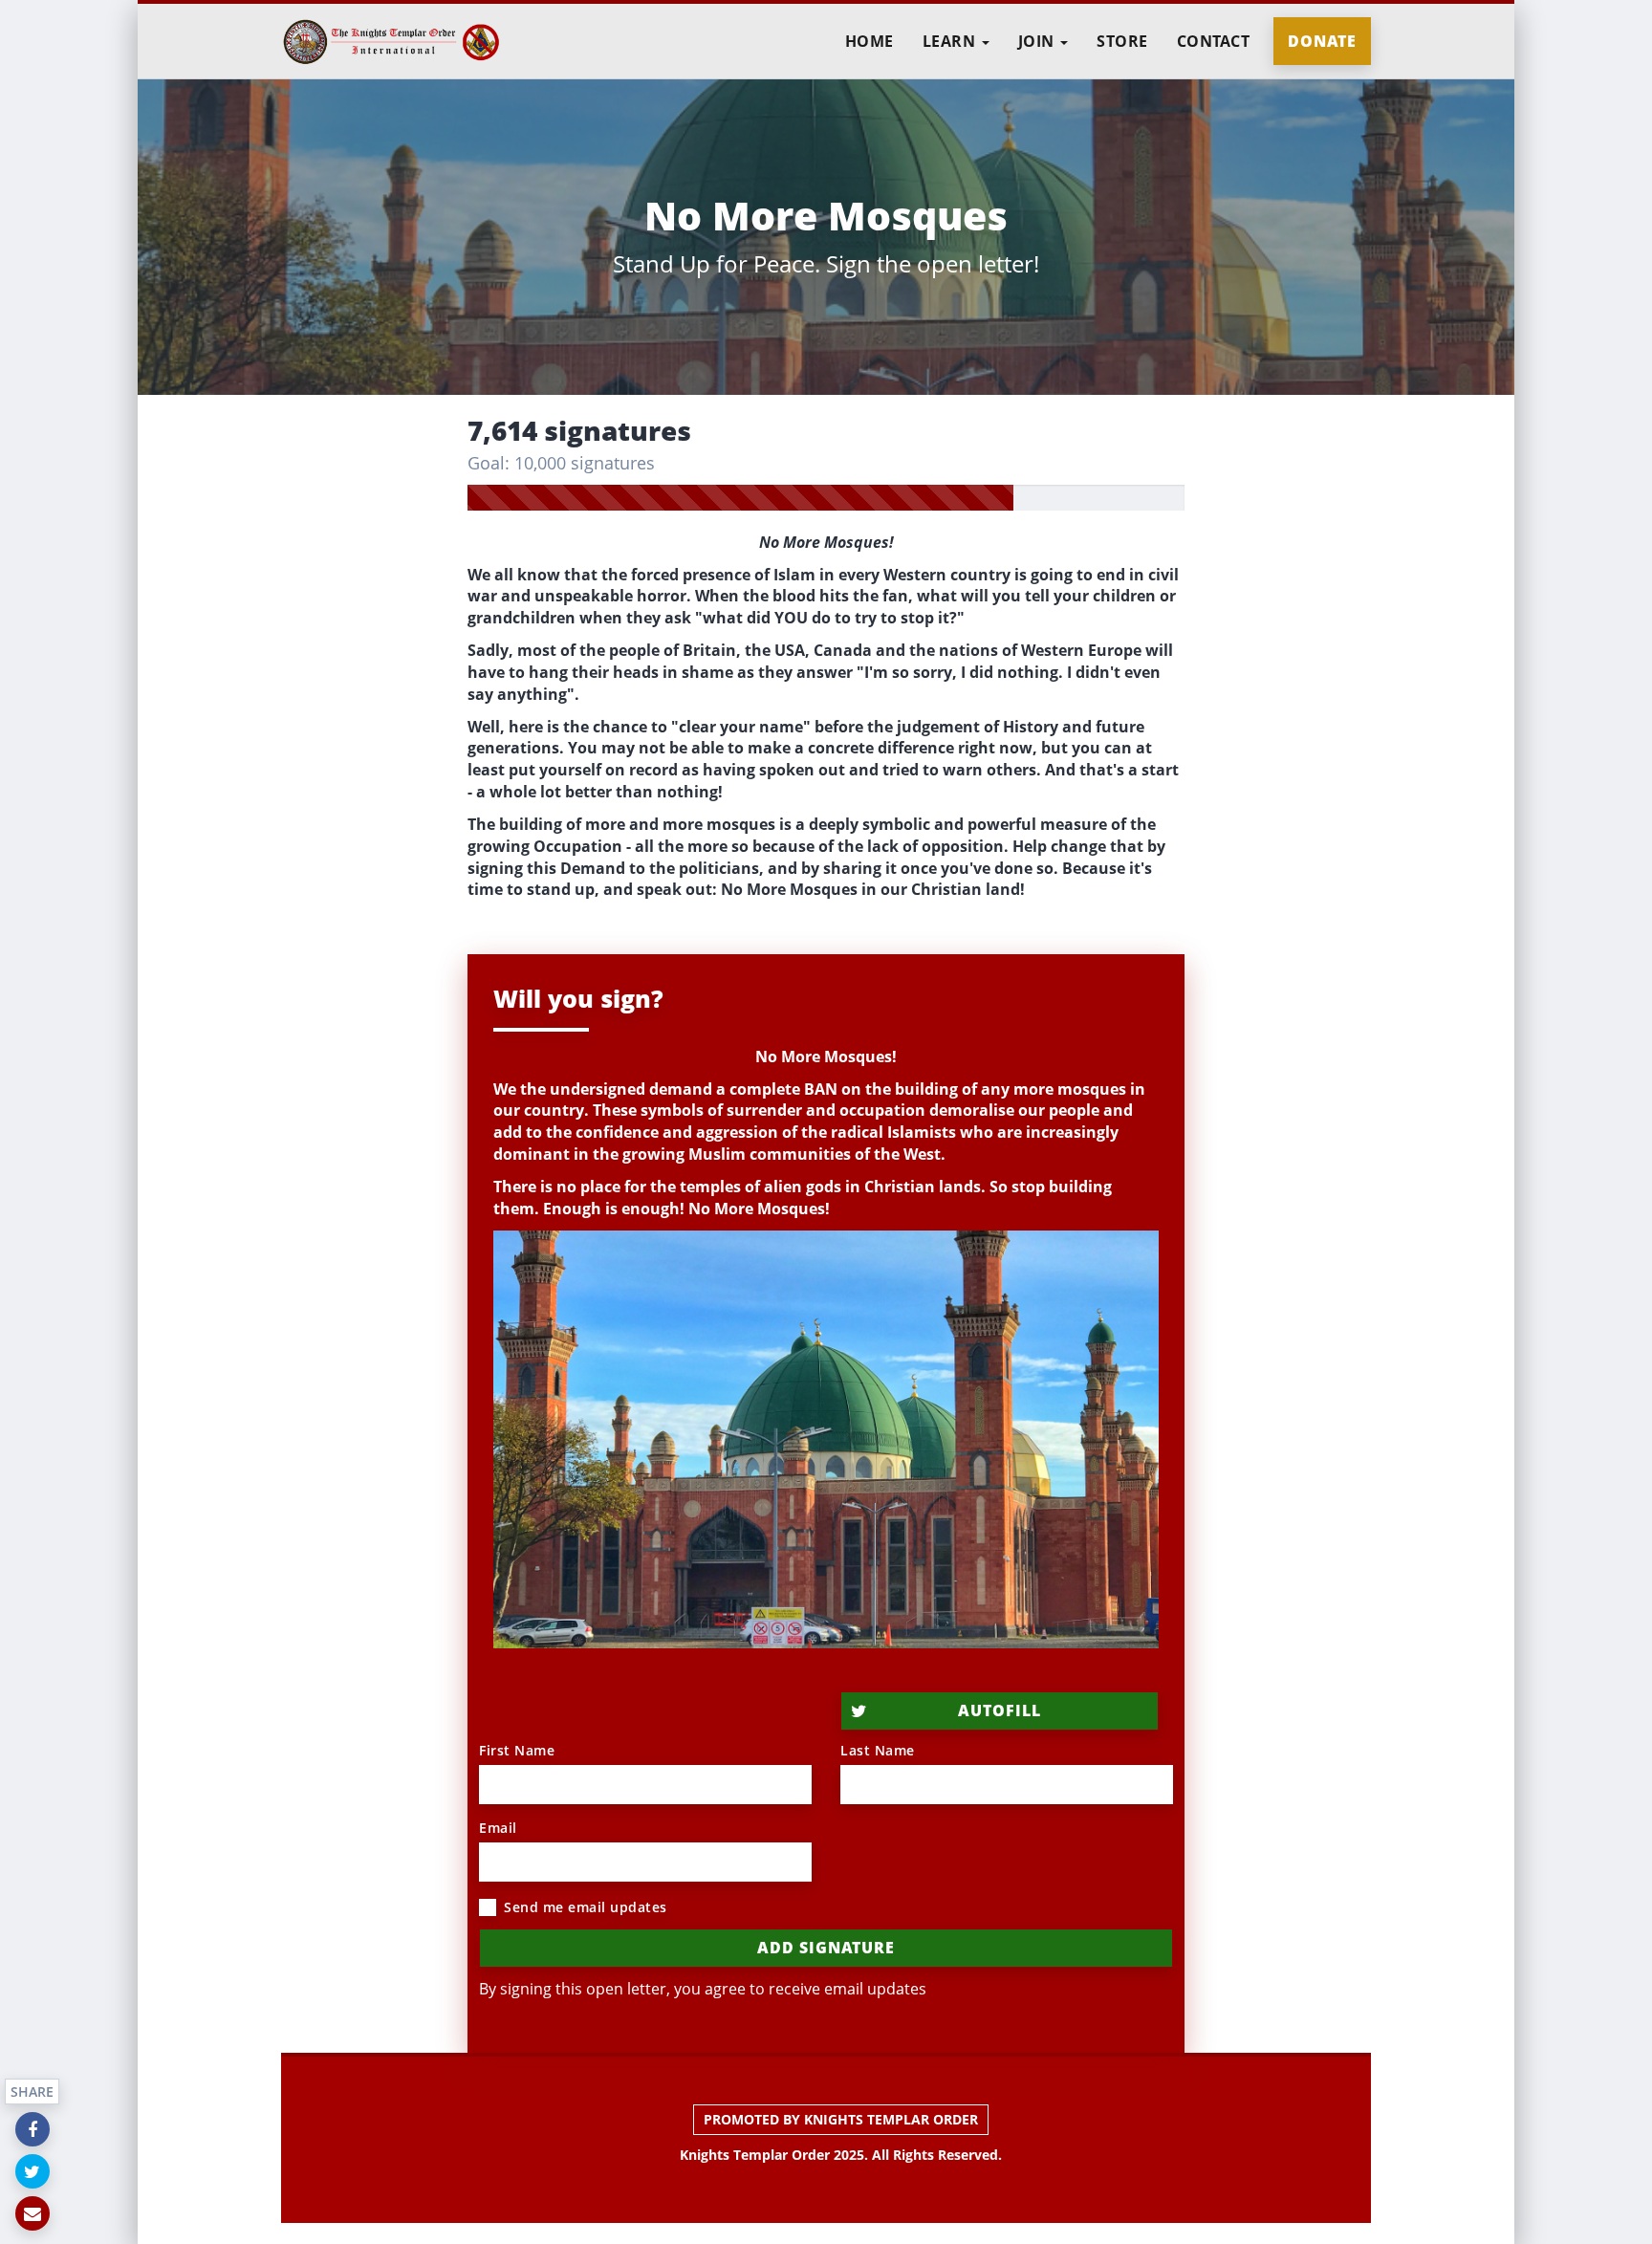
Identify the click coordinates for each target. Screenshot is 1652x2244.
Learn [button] (951, 41)
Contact (1214, 41)
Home (869, 41)
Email (498, 1828)
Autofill (1000, 1710)
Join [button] (1039, 41)
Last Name (878, 1750)
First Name (517, 1750)
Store (1122, 41)
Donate (1322, 41)
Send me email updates (586, 1907)
